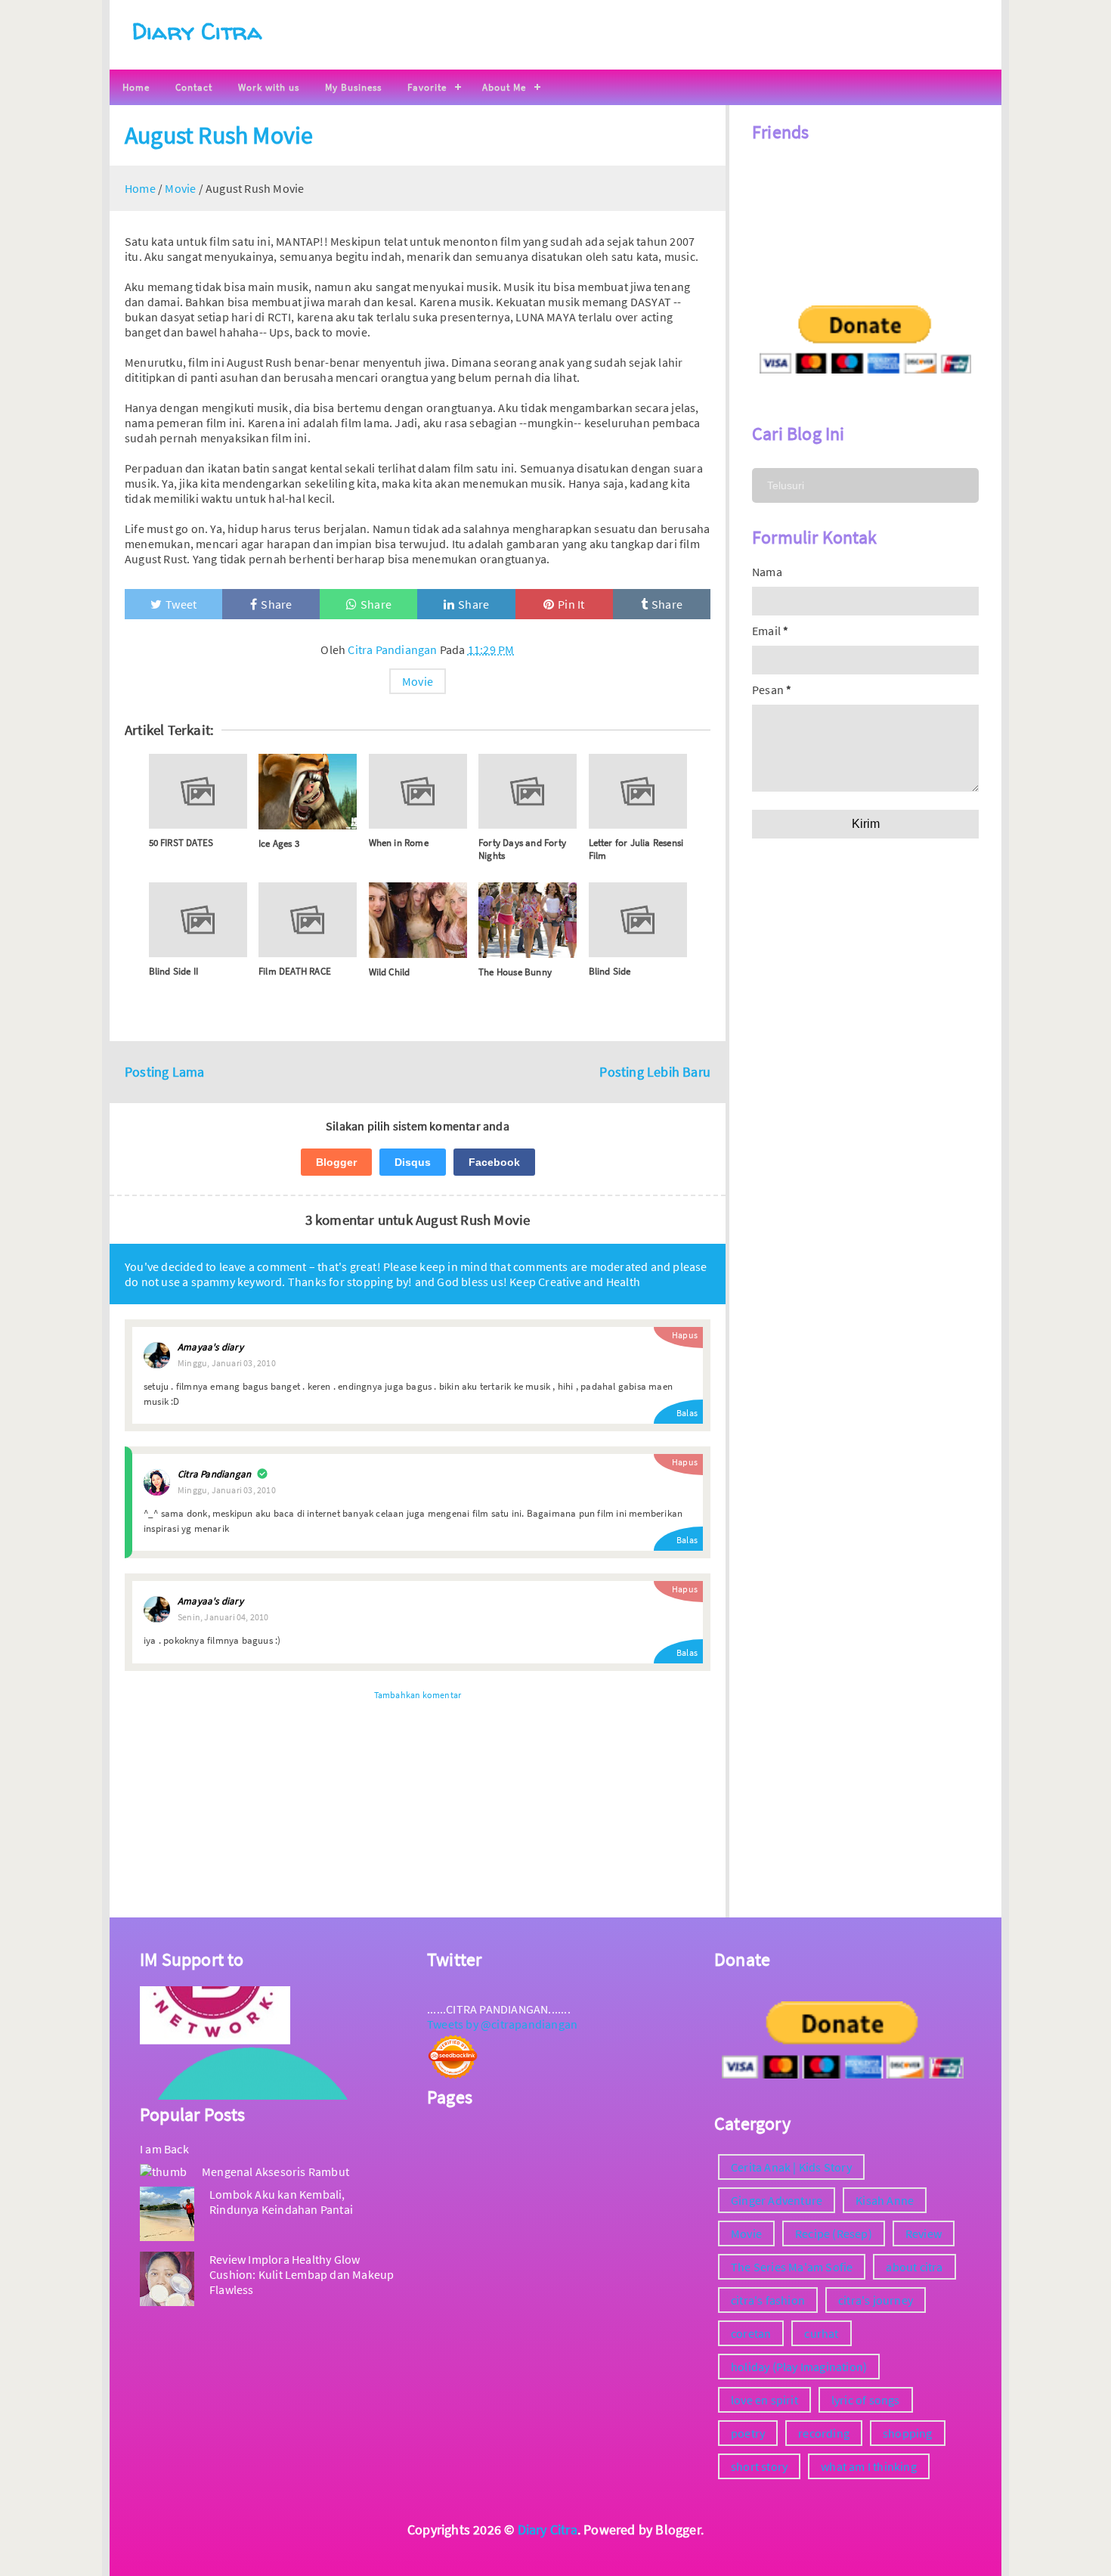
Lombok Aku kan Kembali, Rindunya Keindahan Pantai (281, 2202)
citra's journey (876, 2300)
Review (924, 2233)
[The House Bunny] (528, 920)
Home (136, 87)
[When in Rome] (418, 791)
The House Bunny (515, 972)
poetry (748, 2433)
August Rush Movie (219, 135)
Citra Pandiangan (214, 1474)
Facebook (494, 1162)
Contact (194, 87)
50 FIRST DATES (181, 843)
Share (276, 604)
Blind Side (610, 971)
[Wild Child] (418, 920)
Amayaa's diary (210, 1347)
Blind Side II (174, 971)
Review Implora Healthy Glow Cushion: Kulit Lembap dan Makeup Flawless (302, 2274)
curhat (821, 2333)
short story (759, 2466)
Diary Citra (197, 31)
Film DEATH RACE (295, 971)
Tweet (181, 604)
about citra (914, 2267)
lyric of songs (866, 2400)
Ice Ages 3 (279, 843)
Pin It (571, 604)
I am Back (164, 2149)
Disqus (413, 1162)
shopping (908, 2433)
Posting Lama (164, 1072)
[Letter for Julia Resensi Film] (638, 791)
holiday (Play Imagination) (799, 2367)
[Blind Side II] (198, 920)
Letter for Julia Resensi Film (636, 849)
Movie (418, 681)
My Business (353, 87)
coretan (751, 2333)
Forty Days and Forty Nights (522, 849)
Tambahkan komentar (418, 1695)
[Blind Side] (638, 920)
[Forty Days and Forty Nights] (528, 791)
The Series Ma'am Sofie (792, 2267)
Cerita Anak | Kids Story (791, 2167)
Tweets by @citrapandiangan (502, 2024)
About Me (504, 87)
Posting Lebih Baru (655, 1072)
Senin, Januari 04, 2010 (223, 1617)
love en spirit (764, 2400)
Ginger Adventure (777, 2200)
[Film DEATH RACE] (308, 920)
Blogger (336, 1162)
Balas (687, 1413)
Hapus (685, 1335)
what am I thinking (869, 2466)
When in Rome (399, 843)
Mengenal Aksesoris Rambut (275, 2171)
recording (824, 2433)
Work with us (269, 87)
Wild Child (390, 972)
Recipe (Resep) (834, 2233)
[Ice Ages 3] (308, 792)
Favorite (427, 87)
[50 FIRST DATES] (198, 791)
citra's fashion (768, 2300)
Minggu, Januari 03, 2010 (227, 1363)
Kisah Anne (885, 2200)
